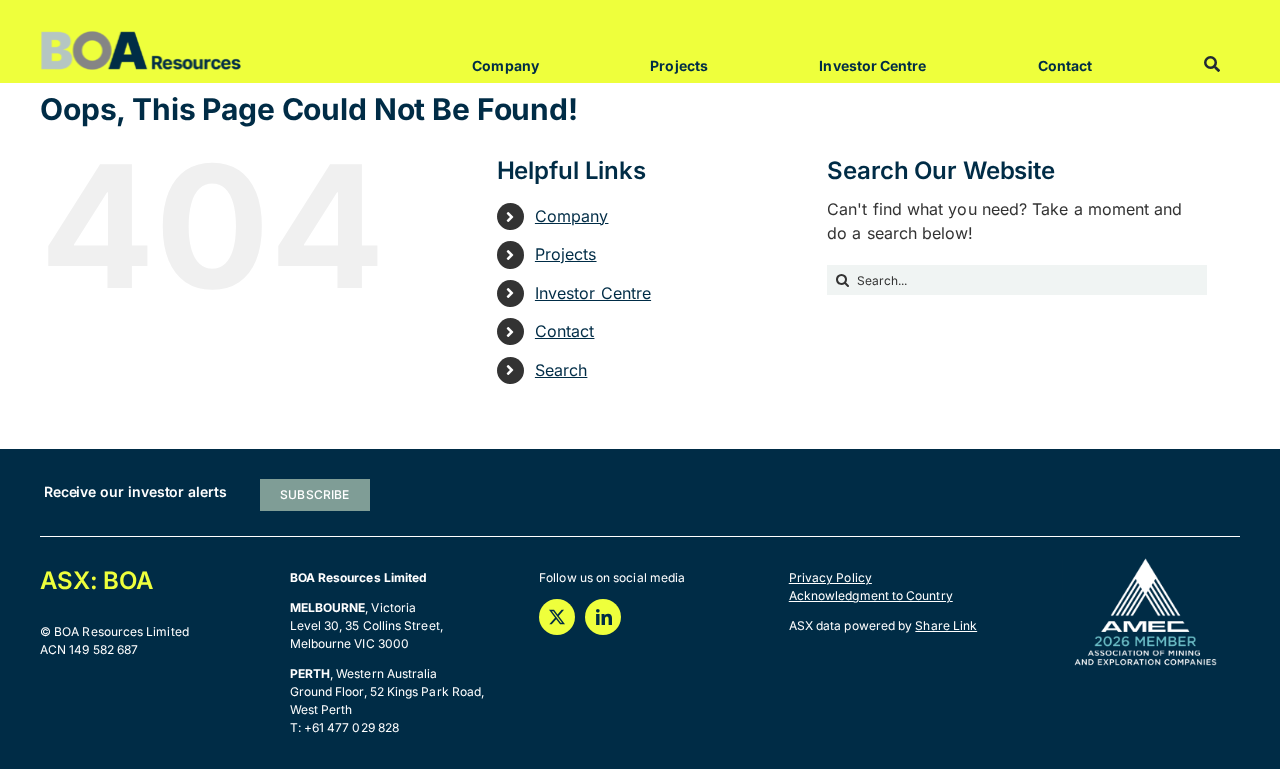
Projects (566, 254)
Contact (565, 331)
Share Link (946, 625)
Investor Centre (593, 293)
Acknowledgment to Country (871, 595)
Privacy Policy (830, 577)
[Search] (1212, 64)
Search (561, 370)
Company (572, 216)
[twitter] (557, 617)
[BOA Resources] (141, 38)
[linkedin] (603, 617)
